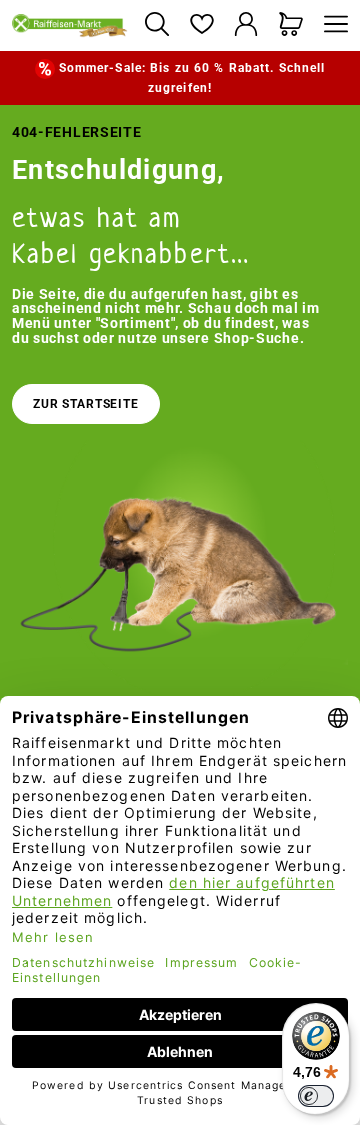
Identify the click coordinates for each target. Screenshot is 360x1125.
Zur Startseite (86, 404)
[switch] (316, 1096)
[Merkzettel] (201, 25)
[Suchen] (156, 25)
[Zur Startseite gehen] (70, 25)
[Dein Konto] (246, 25)
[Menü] (331, 25)
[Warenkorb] (291, 25)
